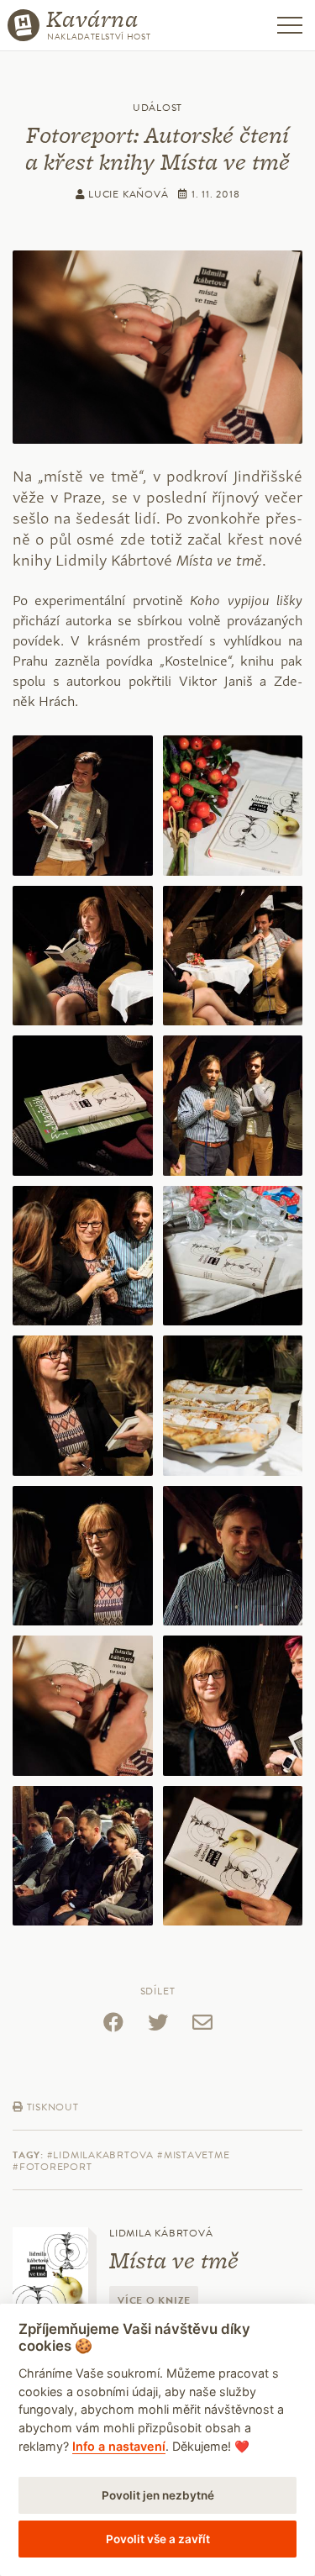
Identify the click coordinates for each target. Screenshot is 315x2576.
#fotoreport (52, 2167)
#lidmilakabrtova (100, 2155)
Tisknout (51, 2107)
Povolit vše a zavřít (158, 2539)
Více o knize (154, 2300)
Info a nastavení (119, 2446)
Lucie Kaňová (126, 194)
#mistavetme (194, 2155)
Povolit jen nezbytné (158, 2495)
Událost (157, 108)
